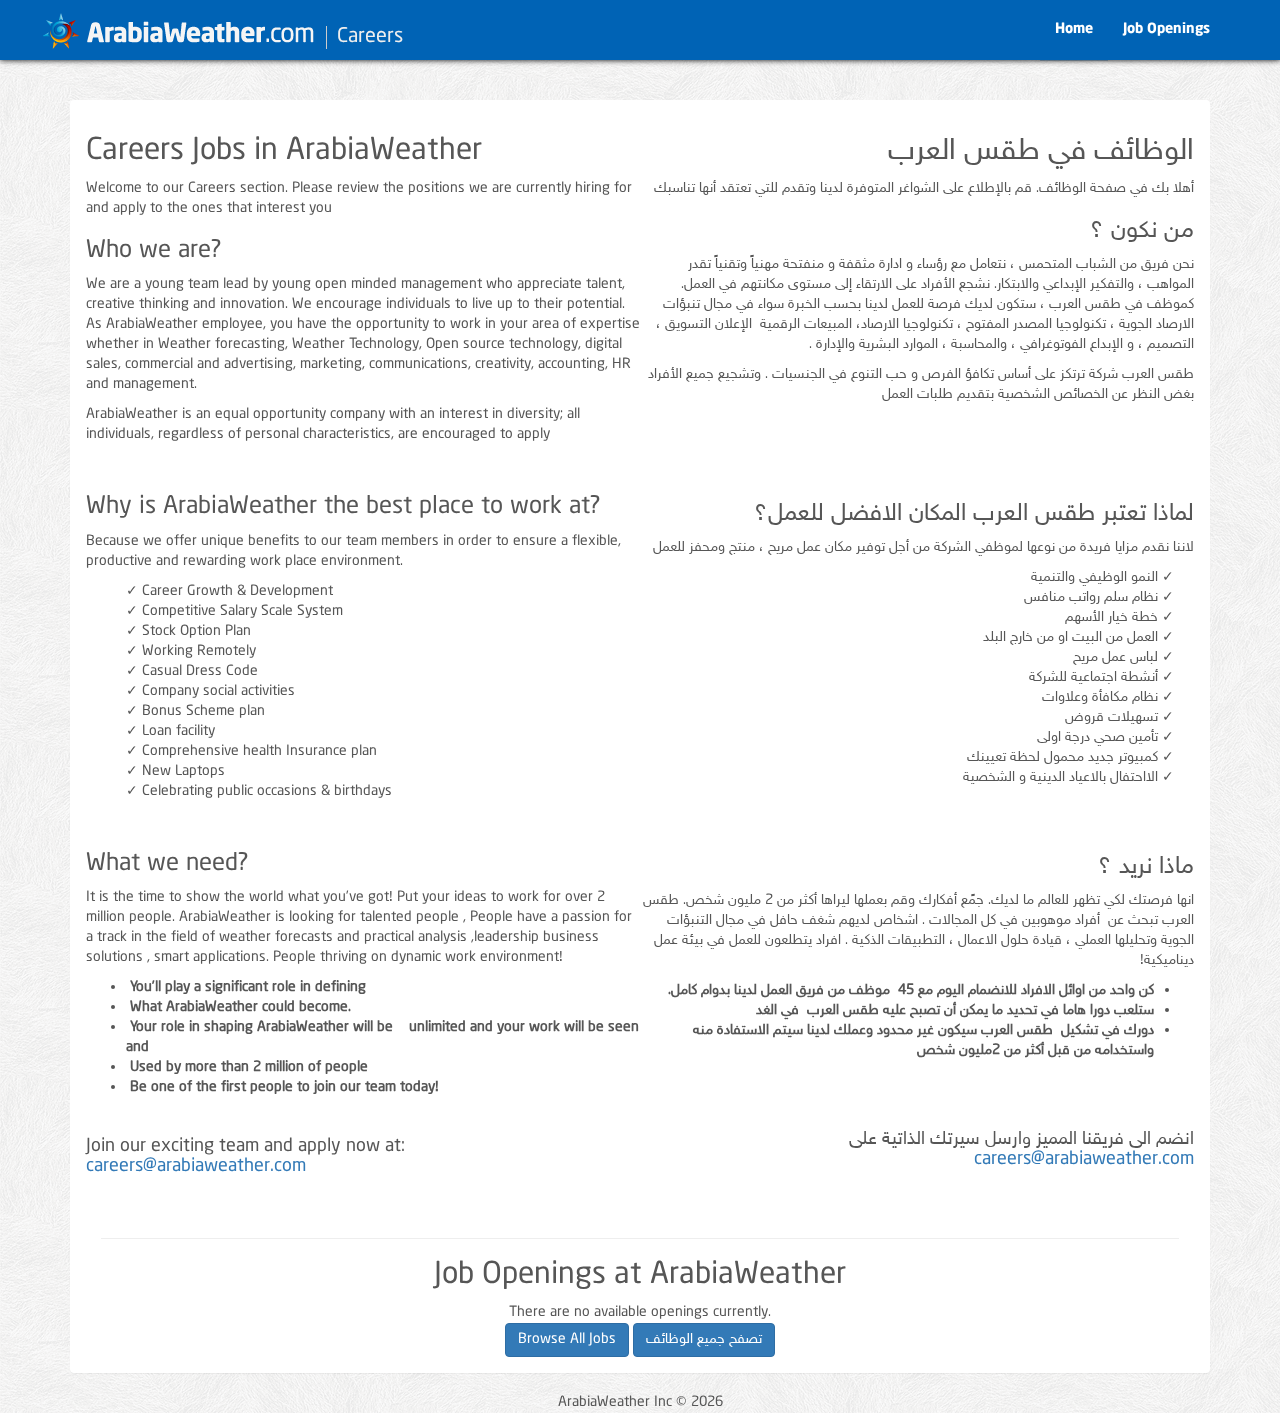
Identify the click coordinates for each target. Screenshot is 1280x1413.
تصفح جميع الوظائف (704, 1339)
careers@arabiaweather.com (196, 1167)
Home (1074, 29)
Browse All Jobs (567, 1339)
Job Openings (1166, 29)
